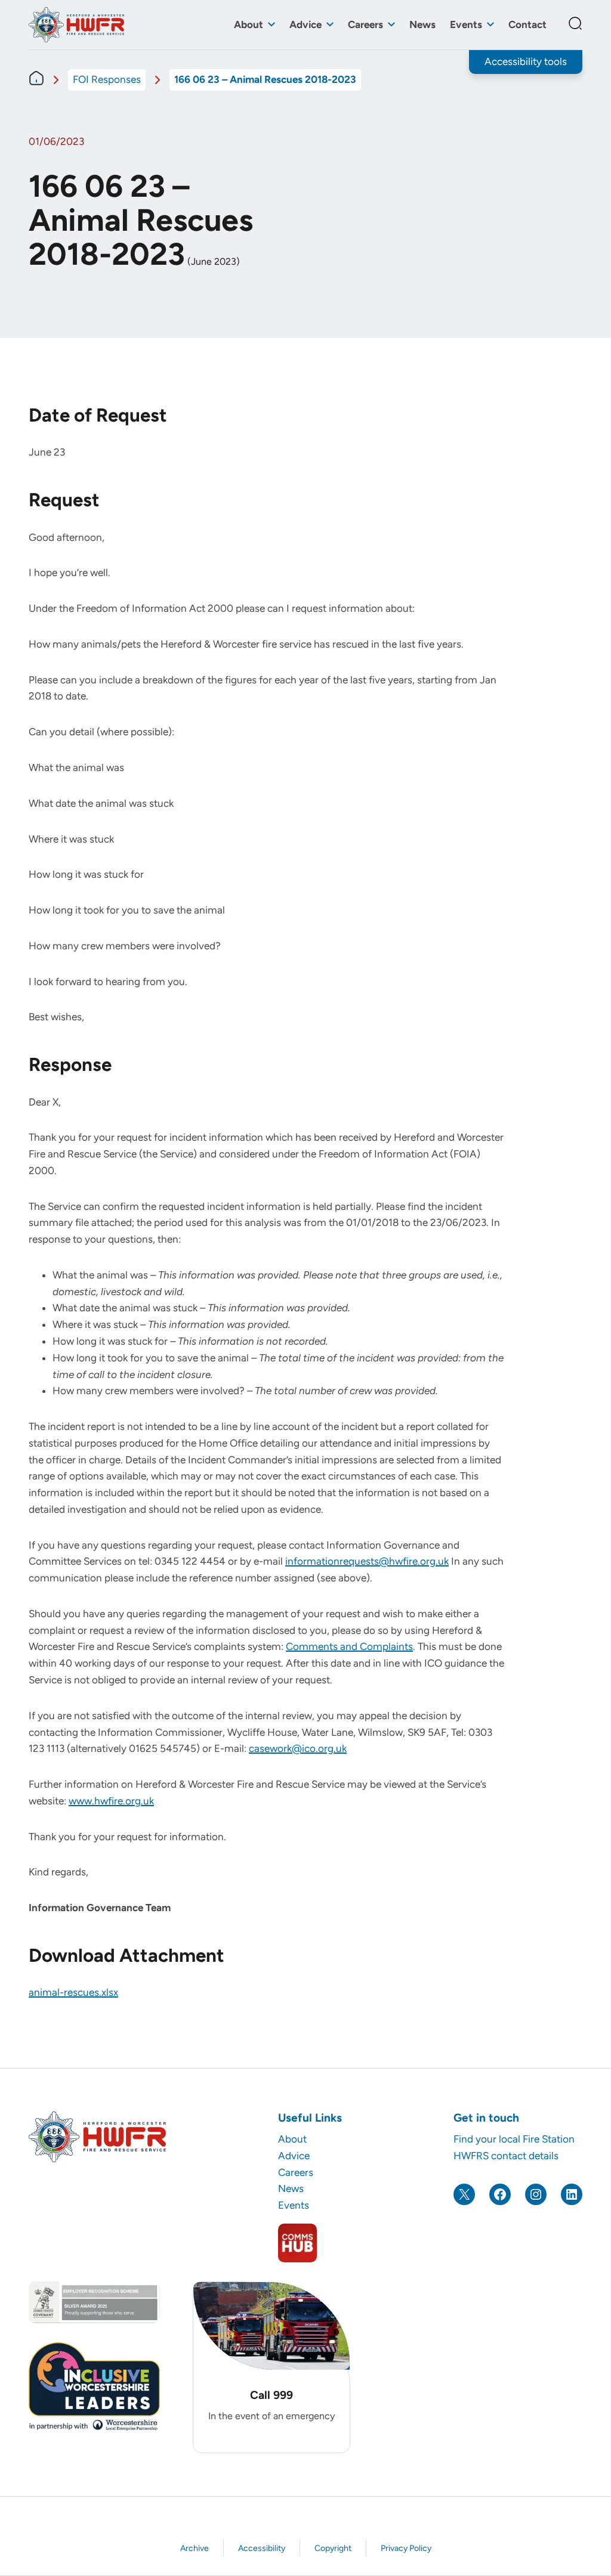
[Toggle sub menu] (271, 25)
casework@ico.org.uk (298, 1748)
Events (466, 24)
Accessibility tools (526, 61)
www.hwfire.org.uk (111, 1801)
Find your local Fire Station (514, 2139)
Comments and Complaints (349, 1646)
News (422, 24)
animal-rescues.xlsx (73, 1992)
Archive (195, 2548)
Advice (305, 24)
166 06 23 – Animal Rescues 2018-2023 (265, 79)
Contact (527, 24)
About (249, 24)
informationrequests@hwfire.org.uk (367, 1561)
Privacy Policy (406, 2548)
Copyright (333, 2548)
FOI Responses (107, 79)
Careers (365, 24)
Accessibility (262, 2548)
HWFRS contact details (506, 2156)
